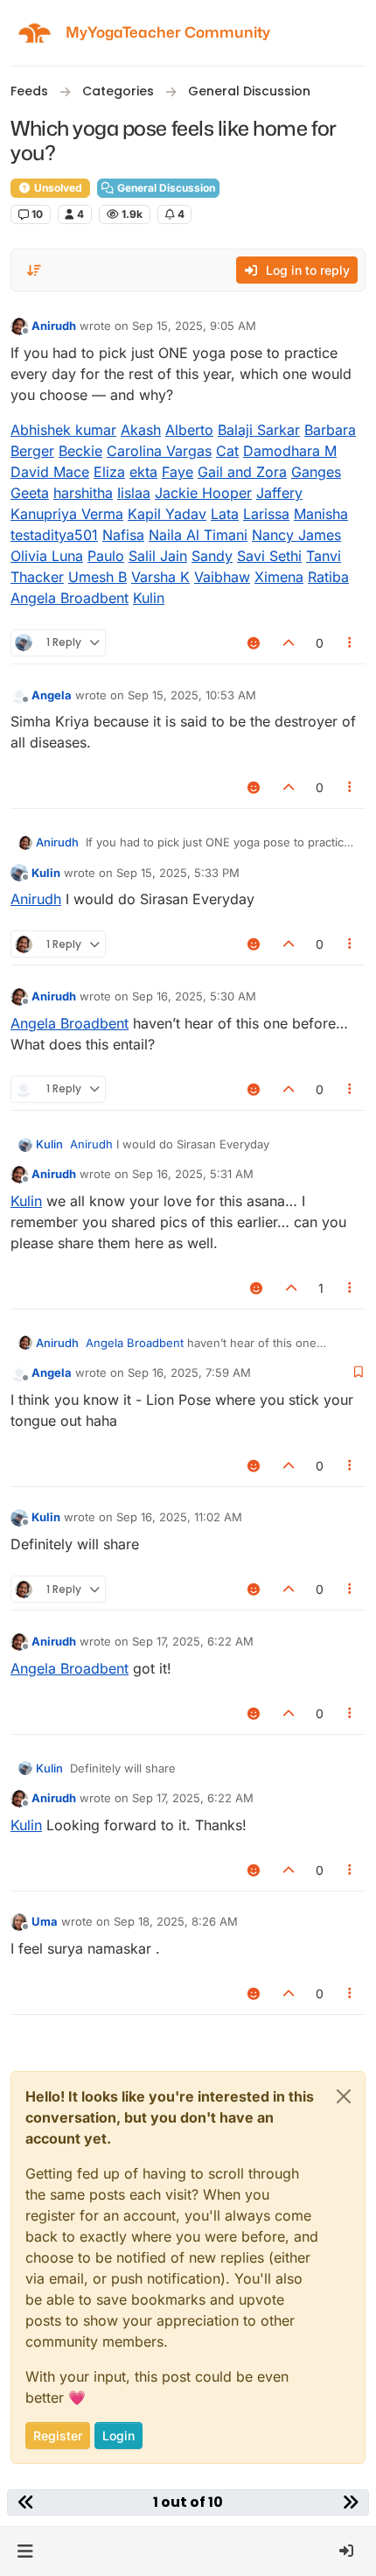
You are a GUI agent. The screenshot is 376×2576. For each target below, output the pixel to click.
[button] (25, 2551)
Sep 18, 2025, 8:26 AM (176, 1921)
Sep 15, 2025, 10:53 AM (192, 695)
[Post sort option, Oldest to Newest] (34, 270)
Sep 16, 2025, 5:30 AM (194, 996)
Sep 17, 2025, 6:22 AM (193, 1641)
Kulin (46, 873)
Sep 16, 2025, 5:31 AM (193, 1174)
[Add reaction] (254, 643)
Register (58, 2436)
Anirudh (54, 326)
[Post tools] (351, 643)
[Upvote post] (289, 643)
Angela (52, 695)
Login (118, 2436)
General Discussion (165, 188)
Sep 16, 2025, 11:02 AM (179, 1517)
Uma (45, 1921)
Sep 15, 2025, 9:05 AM (194, 326)
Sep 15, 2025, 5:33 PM (178, 873)
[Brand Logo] (35, 33)
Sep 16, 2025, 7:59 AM (189, 1372)
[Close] (344, 2096)
